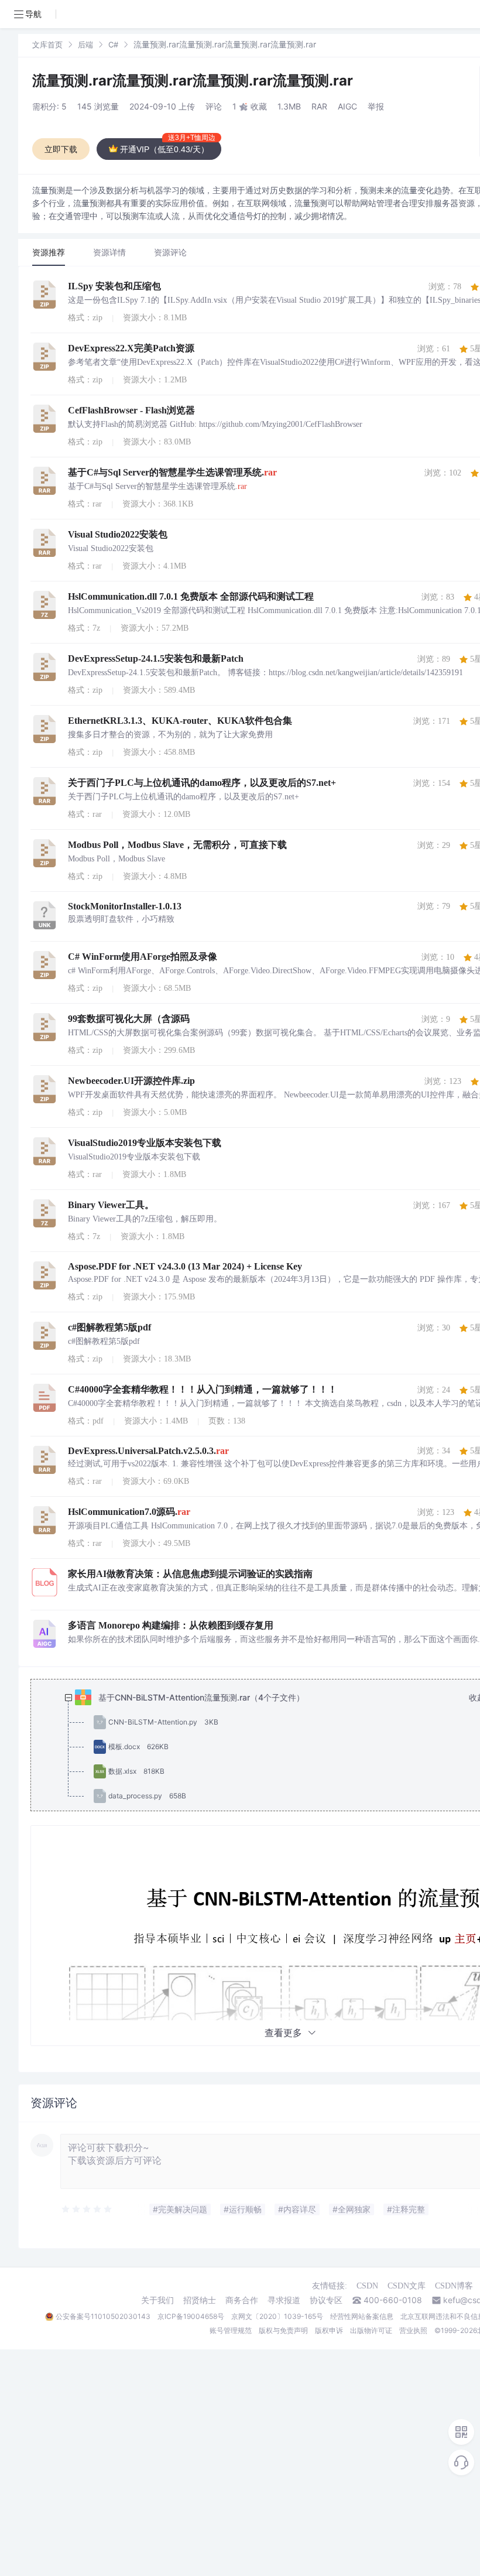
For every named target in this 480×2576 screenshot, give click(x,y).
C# (113, 45)
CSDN (367, 2286)
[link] (47, 44)
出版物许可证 (371, 2330)
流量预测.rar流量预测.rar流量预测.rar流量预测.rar (193, 81)
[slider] (87, 2209)
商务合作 (242, 2300)
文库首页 (47, 45)
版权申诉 (329, 2330)
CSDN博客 (454, 2286)
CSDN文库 (407, 2286)
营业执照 (413, 2330)
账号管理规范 (231, 2330)
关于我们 (157, 2300)
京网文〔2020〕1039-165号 (277, 2316)
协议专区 (326, 2300)
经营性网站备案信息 (362, 2316)
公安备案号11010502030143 (103, 2316)
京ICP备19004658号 (191, 2316)
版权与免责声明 (283, 2330)
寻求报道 (284, 2300)
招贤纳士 (200, 2300)
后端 (85, 45)
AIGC (347, 106)
